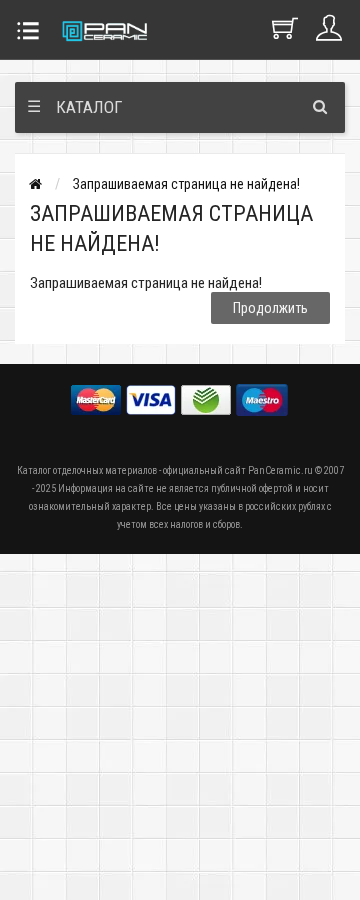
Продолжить (270, 308)
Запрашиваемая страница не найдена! (186, 184)
